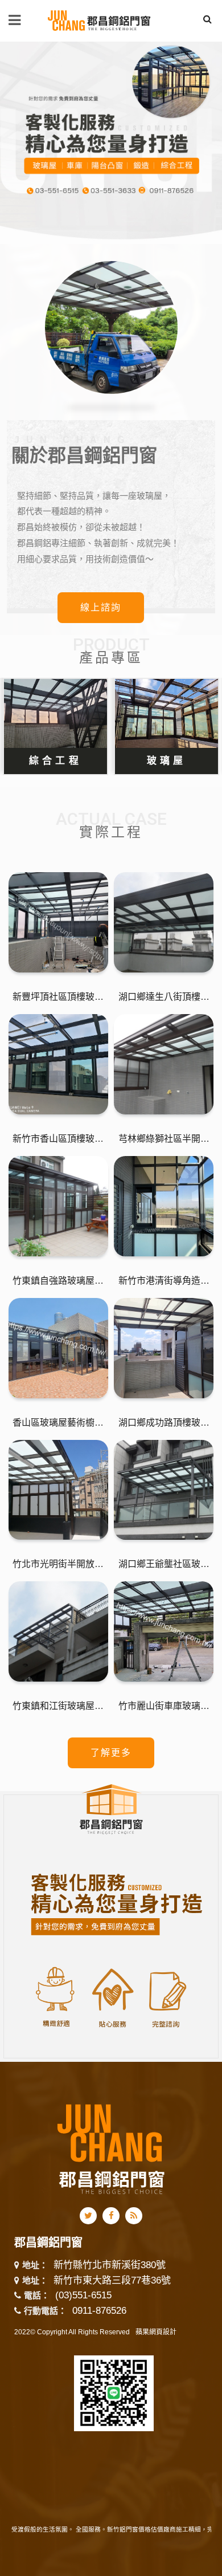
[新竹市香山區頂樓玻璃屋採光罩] (58, 1064)
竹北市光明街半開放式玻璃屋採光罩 (58, 1564)
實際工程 (111, 832)
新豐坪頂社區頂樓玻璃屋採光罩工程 (58, 997)
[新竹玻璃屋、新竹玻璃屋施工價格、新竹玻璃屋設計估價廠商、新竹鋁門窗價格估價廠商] (100, 19)
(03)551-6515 (83, 2295)
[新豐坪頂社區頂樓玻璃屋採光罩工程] (58, 922)
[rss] (134, 2216)
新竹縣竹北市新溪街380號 (110, 2266)
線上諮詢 (101, 607)
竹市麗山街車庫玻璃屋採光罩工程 (164, 1706)
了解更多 (111, 1753)
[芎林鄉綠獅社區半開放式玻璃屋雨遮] (164, 1064)
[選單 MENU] (15, 20)
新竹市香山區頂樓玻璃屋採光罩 (58, 1139)
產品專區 (111, 658)
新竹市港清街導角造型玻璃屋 (164, 1281)
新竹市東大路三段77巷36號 (112, 2281)
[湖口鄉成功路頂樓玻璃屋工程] (164, 1348)
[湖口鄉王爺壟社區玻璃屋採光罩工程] (164, 1490)
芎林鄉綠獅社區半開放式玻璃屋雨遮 (164, 1139)
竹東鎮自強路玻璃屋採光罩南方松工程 (58, 1281)
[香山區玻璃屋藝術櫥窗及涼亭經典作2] (58, 1348)
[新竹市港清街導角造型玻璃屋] (164, 1206)
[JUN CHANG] (111, 143)
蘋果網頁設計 (156, 2332)
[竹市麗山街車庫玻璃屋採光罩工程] (164, 1631)
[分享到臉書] (111, 2216)
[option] (111, 143)
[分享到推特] (88, 2216)
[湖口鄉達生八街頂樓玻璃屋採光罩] (164, 922)
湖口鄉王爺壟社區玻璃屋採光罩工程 (164, 1564)
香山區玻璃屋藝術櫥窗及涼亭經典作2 (58, 1423)
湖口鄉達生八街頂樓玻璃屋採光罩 (164, 997)
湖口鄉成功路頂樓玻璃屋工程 (164, 1423)
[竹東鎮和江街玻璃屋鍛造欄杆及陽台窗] (58, 1631)
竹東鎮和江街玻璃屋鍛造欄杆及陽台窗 (58, 1706)
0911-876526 (99, 2311)
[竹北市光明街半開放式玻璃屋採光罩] (58, 1490)
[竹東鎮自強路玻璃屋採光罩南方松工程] (58, 1206)
